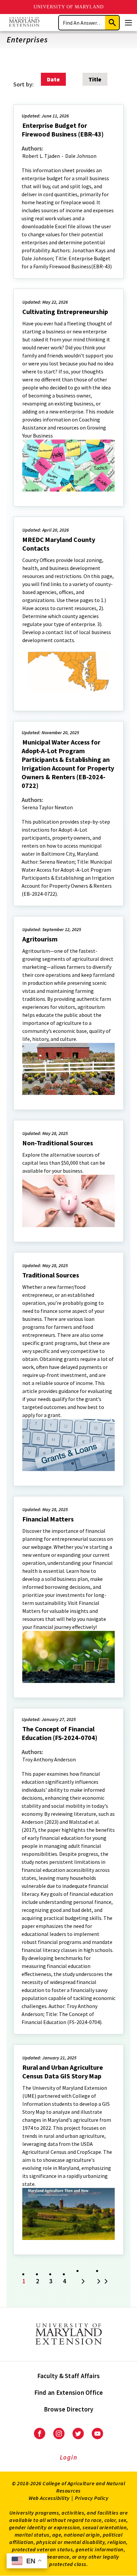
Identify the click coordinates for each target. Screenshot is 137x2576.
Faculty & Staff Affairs (69, 2376)
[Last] (103, 2282)
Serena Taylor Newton (48, 807)
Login (69, 2457)
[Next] (83, 2282)
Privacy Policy (92, 2498)
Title (95, 79)
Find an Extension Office (69, 2392)
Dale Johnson (81, 156)
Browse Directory (69, 2409)
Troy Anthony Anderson (49, 1759)
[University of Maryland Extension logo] (24, 23)
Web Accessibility (49, 2498)
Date (53, 79)
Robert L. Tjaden (41, 156)
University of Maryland (69, 7)
